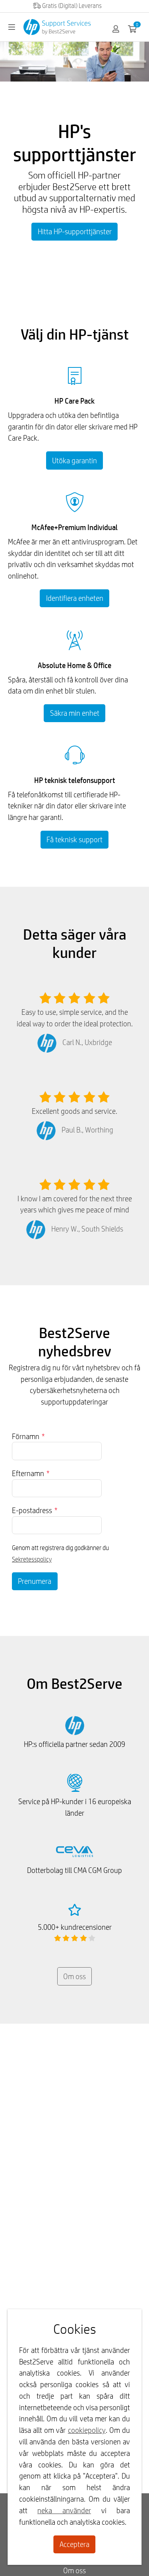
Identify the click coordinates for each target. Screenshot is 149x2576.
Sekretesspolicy (32, 1559)
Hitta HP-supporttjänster (75, 231)
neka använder (64, 2510)
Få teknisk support (74, 839)
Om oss (74, 1976)
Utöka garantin (74, 460)
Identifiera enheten (75, 598)
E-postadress (35, 1510)
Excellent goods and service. (74, 1111)
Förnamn (28, 1436)
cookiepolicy (87, 2430)
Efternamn (31, 1473)
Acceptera (74, 2544)
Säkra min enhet (75, 713)
